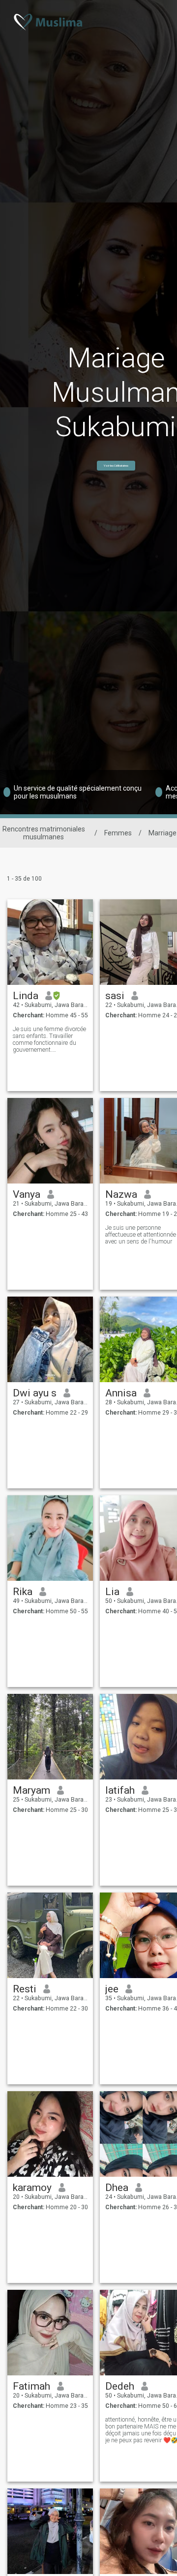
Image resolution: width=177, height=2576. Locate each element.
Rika (23, 1592)
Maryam (31, 1790)
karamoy (32, 2188)
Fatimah (31, 2386)
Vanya (27, 1194)
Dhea (117, 2188)
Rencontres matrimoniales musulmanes (44, 833)
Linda (26, 996)
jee (112, 1989)
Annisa (121, 1393)
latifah (120, 1790)
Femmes (118, 833)
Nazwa (121, 1194)
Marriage (162, 833)
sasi (115, 996)
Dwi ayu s (35, 1393)
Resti (25, 1989)
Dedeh (120, 2386)
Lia (112, 1592)
